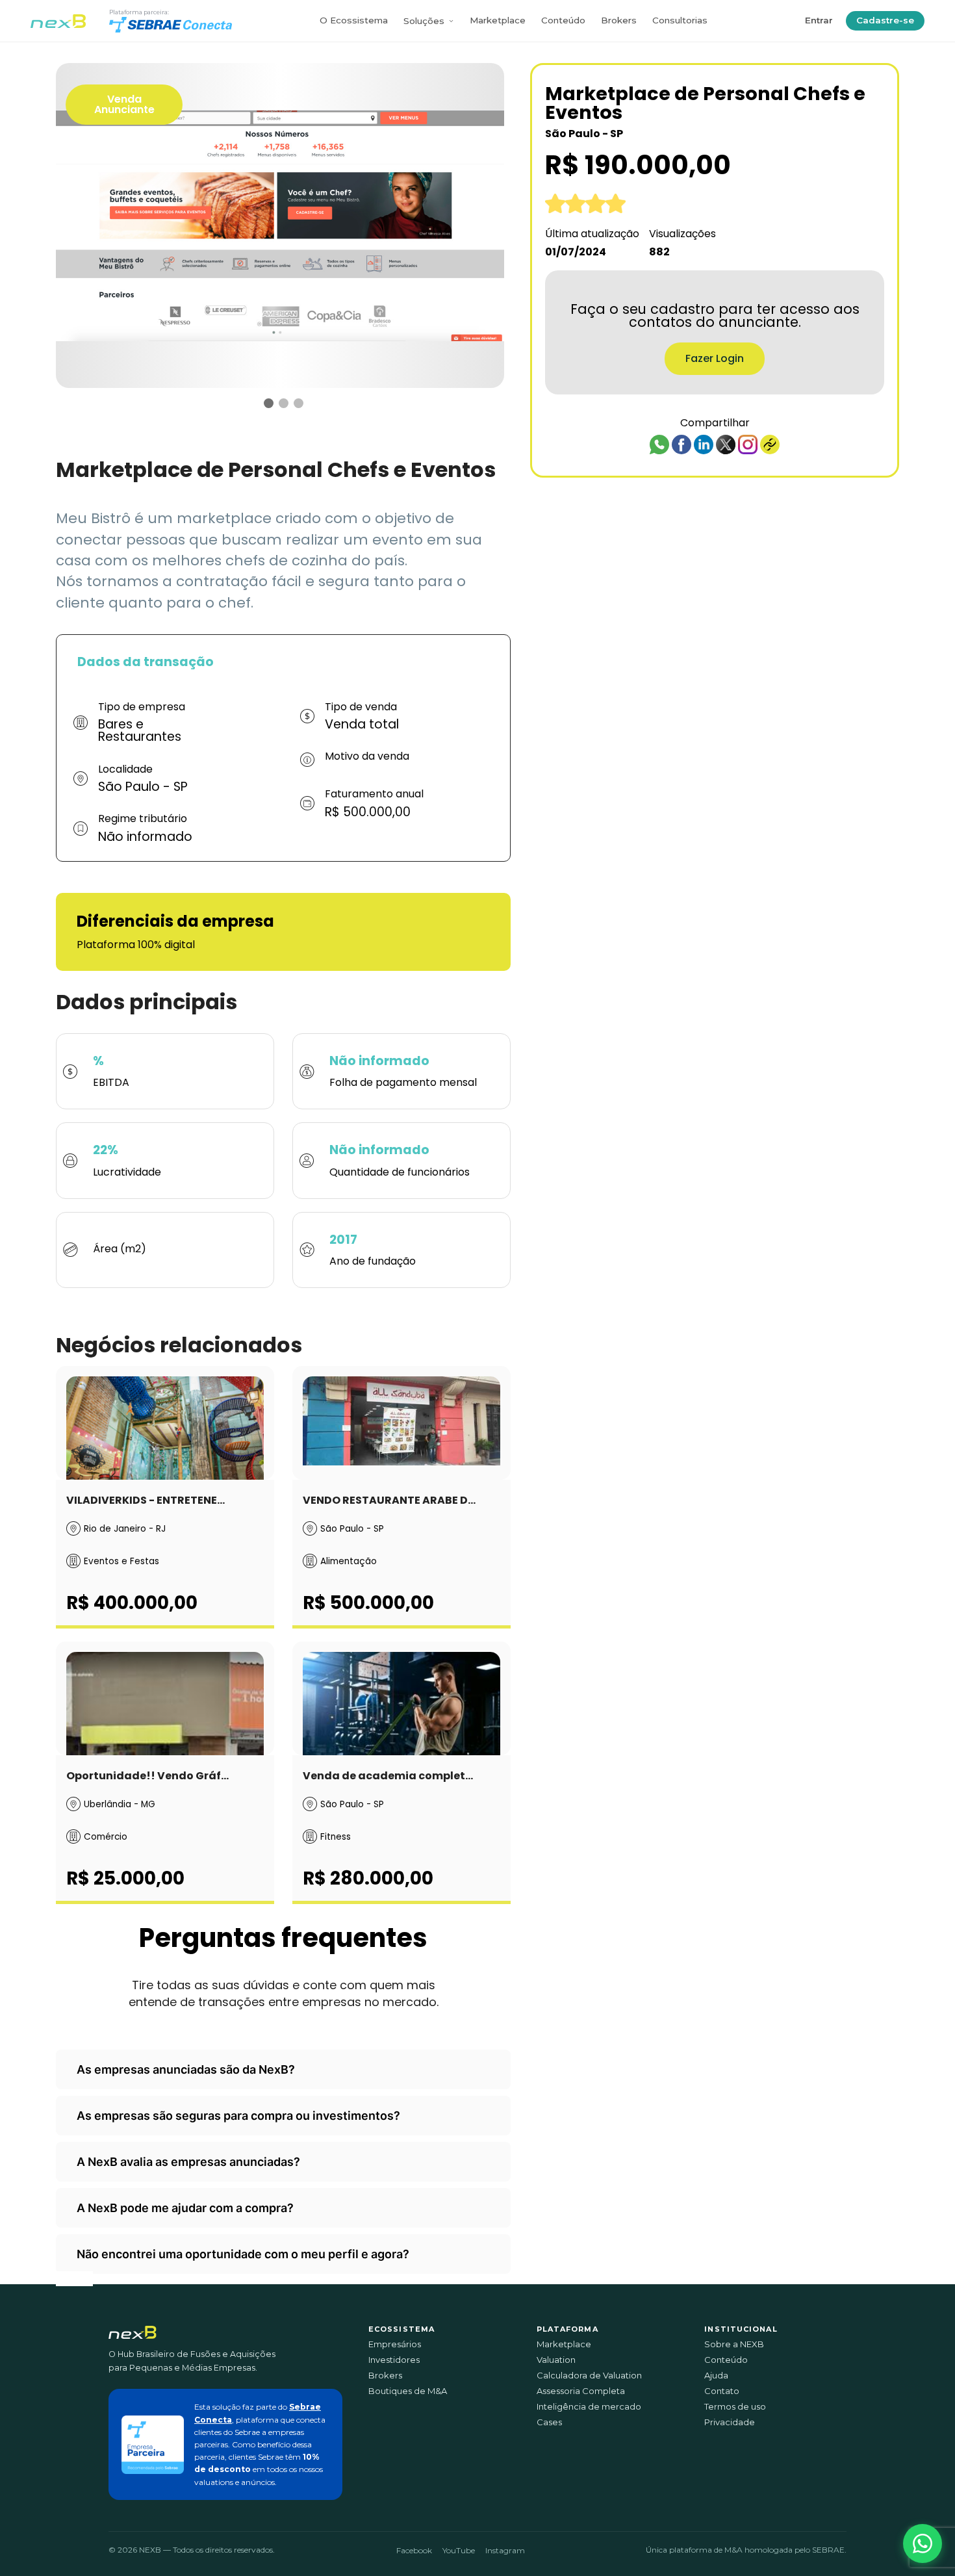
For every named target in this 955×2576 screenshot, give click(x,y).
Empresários (395, 2344)
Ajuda (716, 2376)
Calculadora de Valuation (589, 2376)
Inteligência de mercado (589, 2407)
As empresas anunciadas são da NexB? (186, 2069)
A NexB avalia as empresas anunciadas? (188, 2162)
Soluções (424, 21)
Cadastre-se (885, 20)
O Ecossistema (354, 20)
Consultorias (680, 20)
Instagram (505, 2550)
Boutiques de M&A (408, 2391)
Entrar (819, 20)
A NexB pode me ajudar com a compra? (185, 2208)
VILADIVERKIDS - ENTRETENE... (146, 1500)
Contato (722, 2391)
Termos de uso (735, 2407)
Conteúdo (563, 20)
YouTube (459, 2550)
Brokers (619, 20)
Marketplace (498, 20)
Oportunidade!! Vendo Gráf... (147, 1776)
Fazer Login (715, 358)
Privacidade (730, 2422)
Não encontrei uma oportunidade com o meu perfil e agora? (243, 2254)
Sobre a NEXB (734, 2344)
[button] (923, 2544)
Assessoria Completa (581, 2391)
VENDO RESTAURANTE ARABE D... (389, 1500)
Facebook (414, 2550)
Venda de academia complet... (388, 1776)
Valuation (556, 2360)
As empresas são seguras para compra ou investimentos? (238, 2116)
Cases (549, 2422)
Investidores (394, 2360)
